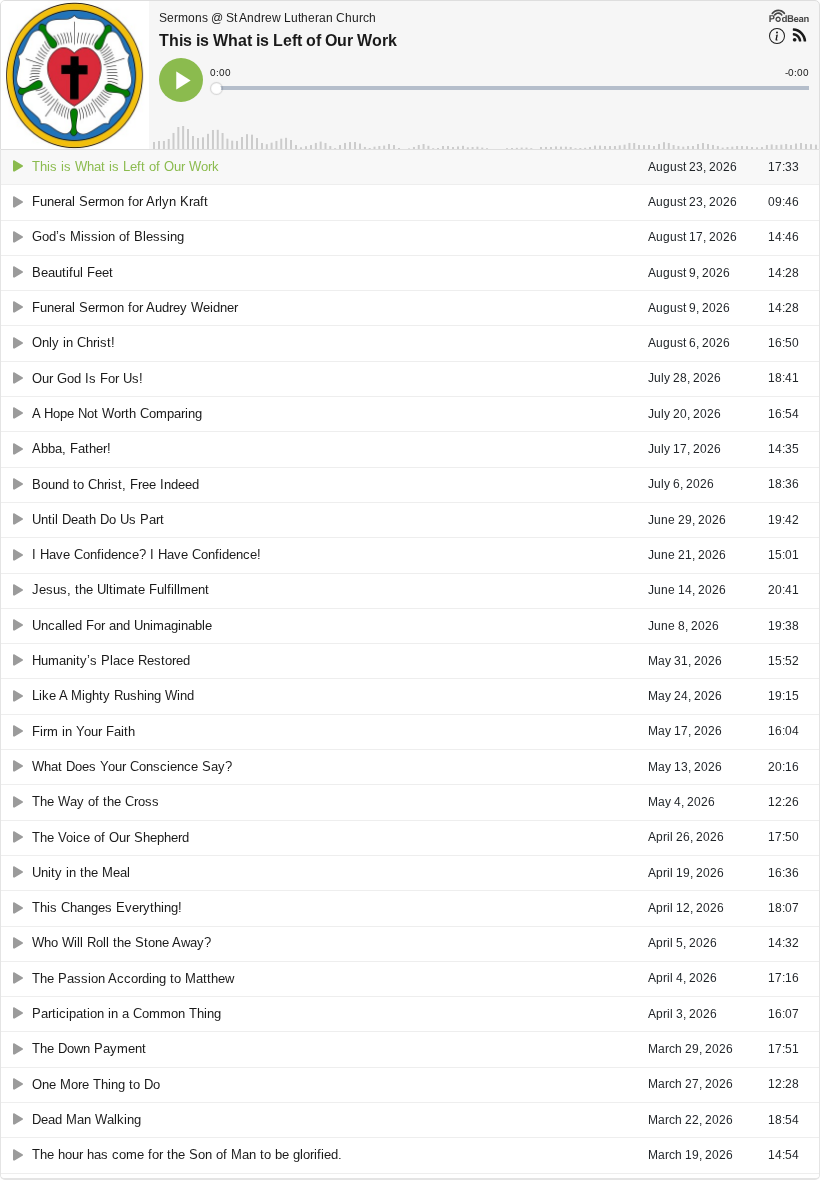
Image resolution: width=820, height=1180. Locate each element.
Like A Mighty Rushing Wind (113, 695)
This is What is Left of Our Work (278, 40)
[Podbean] (789, 14)
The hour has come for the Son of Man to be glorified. (187, 1154)
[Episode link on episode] (75, 75)
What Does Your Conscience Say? (132, 766)
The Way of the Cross (95, 801)
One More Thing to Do (96, 1084)
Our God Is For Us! (87, 378)
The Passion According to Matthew (133, 978)
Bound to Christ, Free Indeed (115, 484)
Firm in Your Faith (83, 731)
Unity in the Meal (81, 872)
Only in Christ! (73, 342)
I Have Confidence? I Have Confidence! (146, 554)
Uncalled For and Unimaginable (122, 625)
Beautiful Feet (72, 272)
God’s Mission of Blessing (108, 236)
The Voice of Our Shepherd (110, 837)
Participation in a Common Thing (126, 1013)
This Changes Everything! (107, 907)
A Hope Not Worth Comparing (117, 413)
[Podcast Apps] (799, 38)
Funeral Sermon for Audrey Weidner (135, 307)
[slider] (511, 88)
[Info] (777, 39)
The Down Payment (89, 1048)
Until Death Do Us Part (98, 519)
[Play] (18, 166)
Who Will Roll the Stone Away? (121, 942)
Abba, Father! (71, 448)
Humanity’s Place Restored (111, 660)
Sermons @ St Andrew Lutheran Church (267, 18)
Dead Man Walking (86, 1119)
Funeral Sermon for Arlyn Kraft (120, 201)
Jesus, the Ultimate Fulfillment (120, 589)
